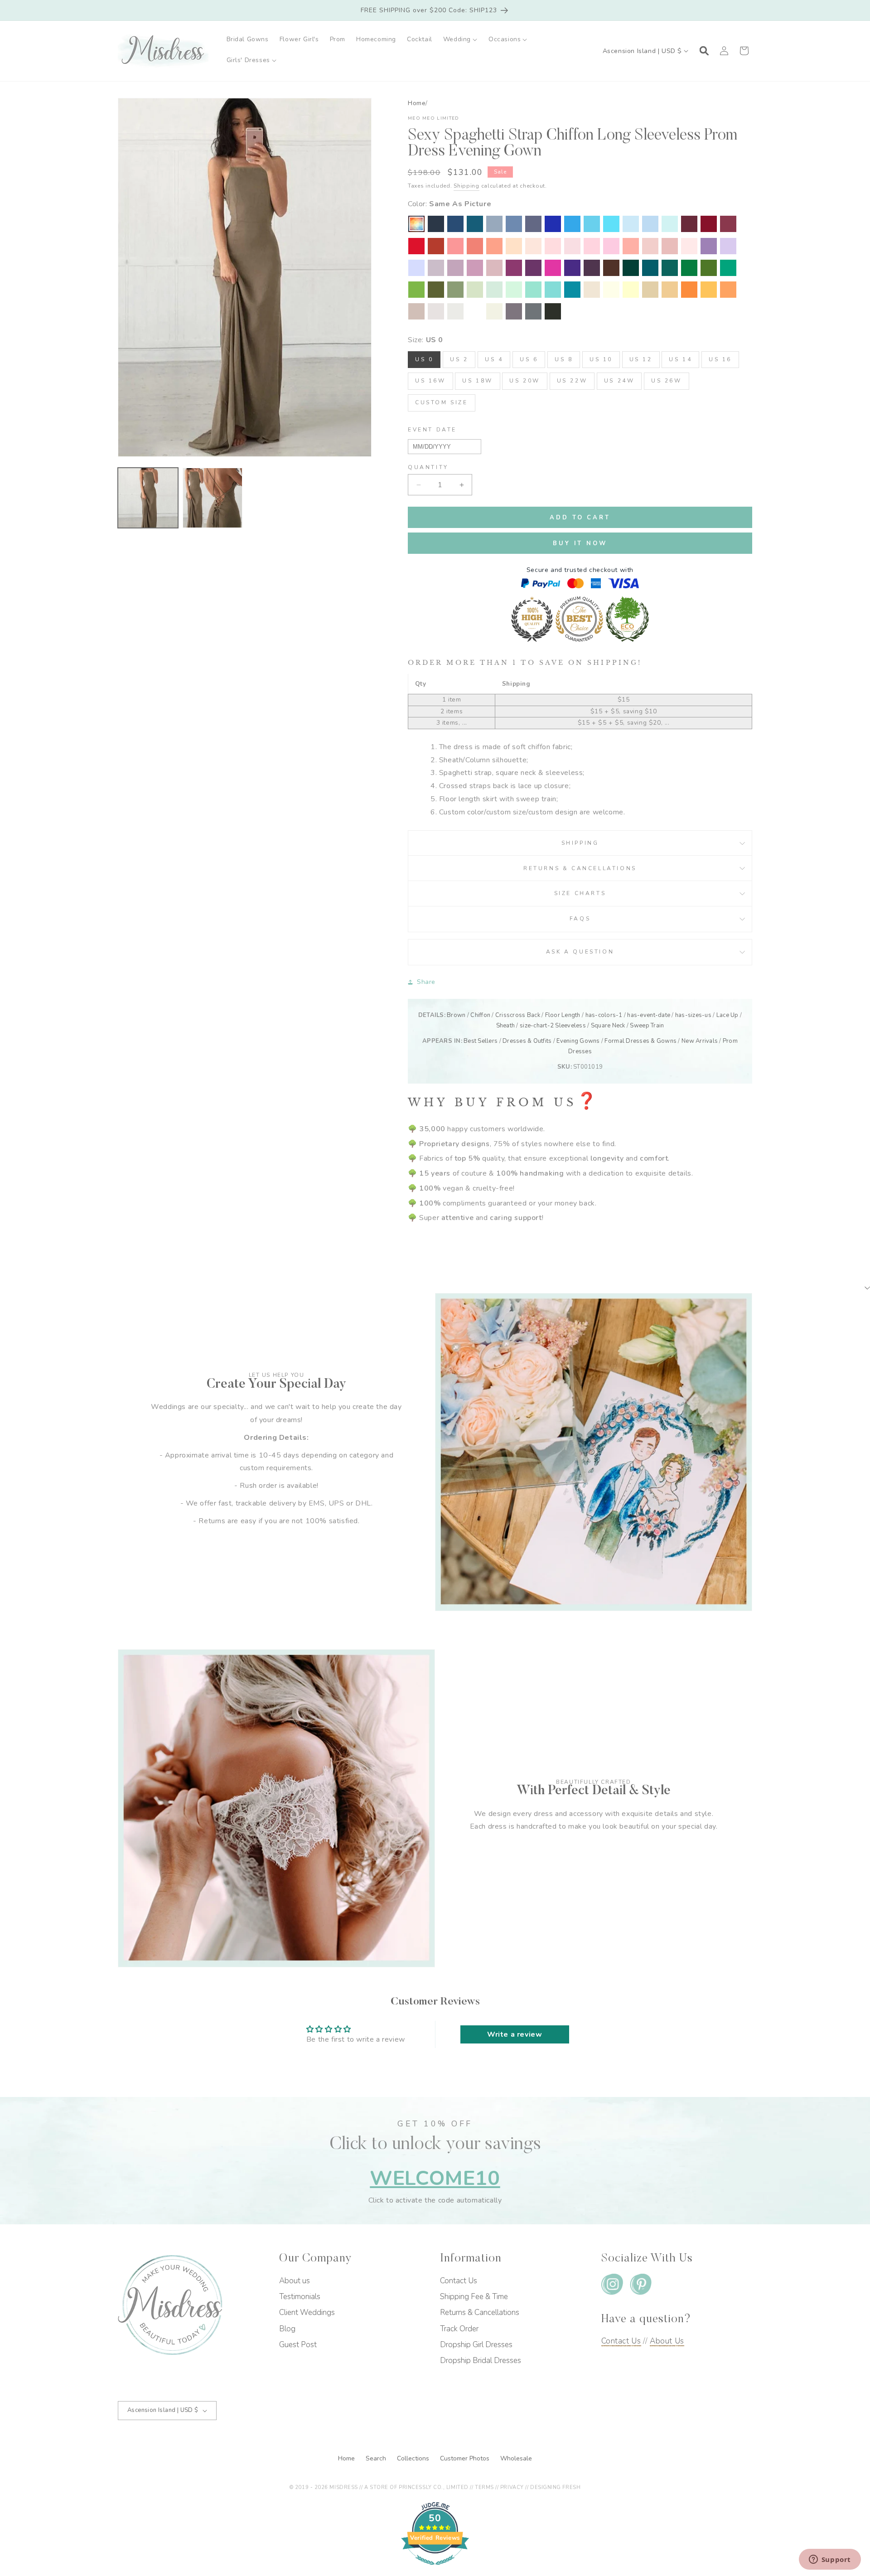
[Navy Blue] (455, 224)
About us (295, 2281)
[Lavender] (416, 268)
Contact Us (459, 2281)
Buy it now (580, 543)
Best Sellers (481, 1041)
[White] (475, 311)
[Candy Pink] (611, 246)
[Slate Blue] (514, 224)
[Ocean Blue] (572, 224)
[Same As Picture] (416, 224)
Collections (414, 2458)
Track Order (459, 2329)
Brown (456, 1015)
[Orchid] (514, 268)
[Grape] (533, 268)
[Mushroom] (436, 311)
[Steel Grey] (533, 311)
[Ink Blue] (475, 224)
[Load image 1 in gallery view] (148, 498)
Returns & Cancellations (580, 868)
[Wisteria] (455, 268)
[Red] (416, 246)
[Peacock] (650, 268)
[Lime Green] (416, 290)
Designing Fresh (555, 2487)
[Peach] (514, 246)
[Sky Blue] (650, 224)
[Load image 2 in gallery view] (213, 498)
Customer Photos (466, 2458)
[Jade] (572, 290)
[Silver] (455, 311)
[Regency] (572, 268)
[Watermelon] (455, 246)
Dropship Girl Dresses (476, 2345)
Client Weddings (307, 2312)
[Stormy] (533, 224)
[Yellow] (611, 290)
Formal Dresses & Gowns (640, 1041)
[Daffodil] (631, 290)
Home (417, 103)
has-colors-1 (604, 1015)
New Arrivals (700, 1041)
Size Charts (580, 893)
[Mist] (670, 224)
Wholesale (516, 2458)
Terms (484, 2487)
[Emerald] (689, 268)
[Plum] (592, 268)
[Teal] (670, 268)
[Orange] (689, 290)
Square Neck (608, 1026)
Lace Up (727, 1015)
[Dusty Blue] (494, 224)
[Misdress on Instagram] (612, 2286)
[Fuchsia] (553, 268)
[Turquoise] (533, 290)
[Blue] (611, 224)
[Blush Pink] (592, 246)
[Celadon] (455, 290)
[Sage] (494, 290)
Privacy (512, 2487)
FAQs (580, 919)
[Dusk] (436, 268)
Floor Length (563, 1015)
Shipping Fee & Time (474, 2297)
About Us (667, 2341)
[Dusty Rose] (670, 246)
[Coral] (631, 246)
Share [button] (426, 982)
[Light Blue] (631, 224)
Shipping (466, 186)
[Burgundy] (709, 224)
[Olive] (436, 290)
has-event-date (649, 1015)
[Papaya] (475, 246)
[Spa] (553, 290)
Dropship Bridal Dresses (481, 2361)
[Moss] (709, 268)
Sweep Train (647, 1026)
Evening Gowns (578, 1041)
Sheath (506, 1026)
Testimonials (300, 2297)
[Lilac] (728, 246)
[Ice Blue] (592, 224)
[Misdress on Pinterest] (641, 2286)
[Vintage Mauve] (494, 268)
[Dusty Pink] (650, 246)
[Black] (553, 311)
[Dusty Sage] (475, 290)
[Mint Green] (514, 290)
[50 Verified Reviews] (435, 2570)
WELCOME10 (435, 2178)
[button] (460, 39)
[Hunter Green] (728, 268)
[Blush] (689, 246)
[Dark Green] (631, 268)
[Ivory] (494, 311)
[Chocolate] (611, 268)
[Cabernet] (689, 224)
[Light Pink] (572, 246)
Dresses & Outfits (527, 1041)
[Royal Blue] (553, 224)
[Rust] (436, 246)
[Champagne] (650, 290)
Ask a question (580, 952)
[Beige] (592, 290)
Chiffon (480, 1015)
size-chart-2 (537, 1026)
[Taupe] (416, 311)
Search (377, 2458)
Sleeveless (570, 1026)
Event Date (432, 430)
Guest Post (298, 2345)
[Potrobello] (514, 311)
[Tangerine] (728, 290)
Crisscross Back (518, 1015)
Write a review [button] (515, 2034)
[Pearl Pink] (533, 246)
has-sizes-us (693, 1015)
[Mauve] (475, 268)
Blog (287, 2329)
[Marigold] (709, 290)
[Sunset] (494, 246)
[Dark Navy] (436, 224)
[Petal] (553, 246)
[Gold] (670, 290)
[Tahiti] (709, 246)
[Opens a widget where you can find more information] (830, 2560)
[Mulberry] (728, 224)
